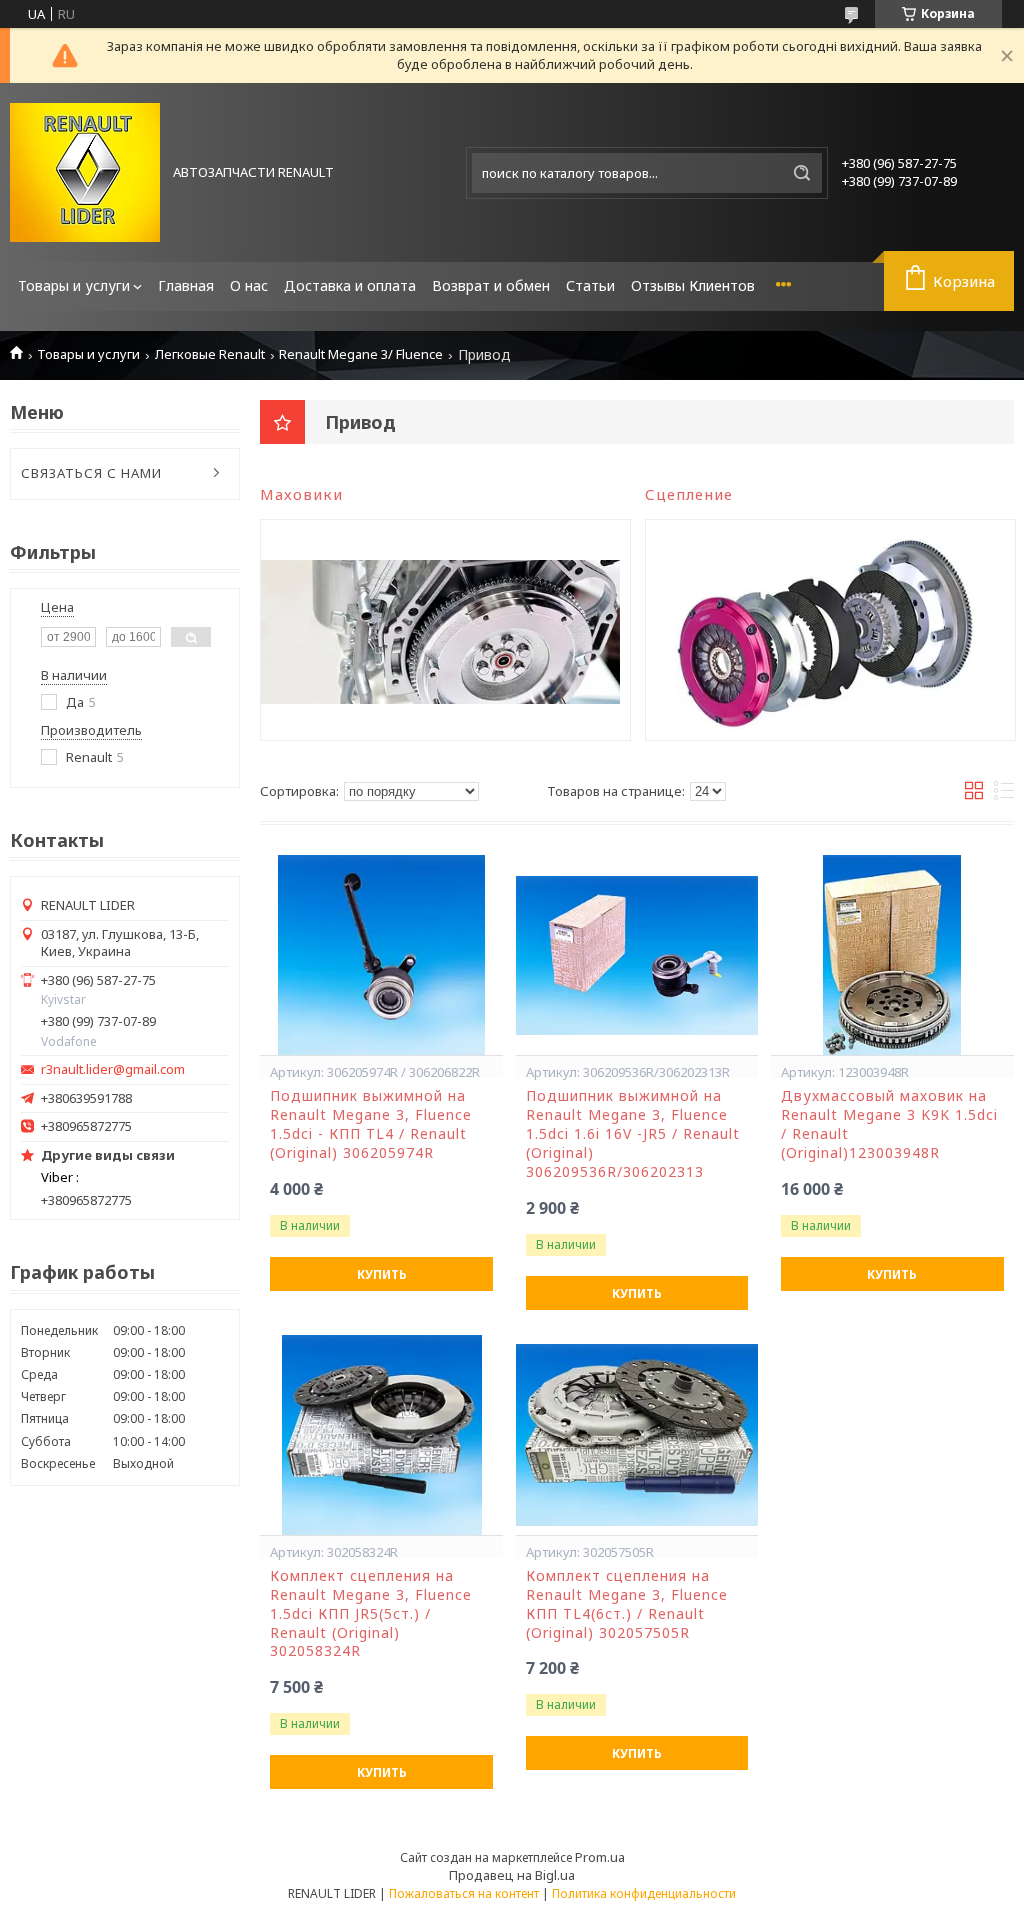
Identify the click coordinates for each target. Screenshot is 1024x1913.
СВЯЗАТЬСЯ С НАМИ (91, 473)
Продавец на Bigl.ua (512, 1875)
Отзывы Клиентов (693, 285)
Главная (186, 285)
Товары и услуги (74, 285)
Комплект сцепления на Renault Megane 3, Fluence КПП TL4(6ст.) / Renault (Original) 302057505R (627, 1604)
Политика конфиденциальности (644, 1893)
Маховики (301, 494)
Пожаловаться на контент (464, 1893)
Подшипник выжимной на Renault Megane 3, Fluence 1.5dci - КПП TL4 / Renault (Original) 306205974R (371, 1124)
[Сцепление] (825, 630)
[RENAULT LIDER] (85, 172)
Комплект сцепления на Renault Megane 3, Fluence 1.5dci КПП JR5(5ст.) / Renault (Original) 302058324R (371, 1614)
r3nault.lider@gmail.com (113, 1069)
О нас (249, 285)
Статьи (590, 285)
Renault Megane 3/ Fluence (361, 354)
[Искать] (802, 173)
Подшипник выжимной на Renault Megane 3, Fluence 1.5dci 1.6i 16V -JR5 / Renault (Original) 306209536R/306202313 (633, 1134)
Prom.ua (600, 1857)
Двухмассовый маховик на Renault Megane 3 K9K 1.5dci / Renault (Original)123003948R (889, 1124)
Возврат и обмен (491, 285)
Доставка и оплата (350, 285)
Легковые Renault (210, 354)
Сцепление (689, 494)
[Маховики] (440, 630)
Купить (382, 1274)
